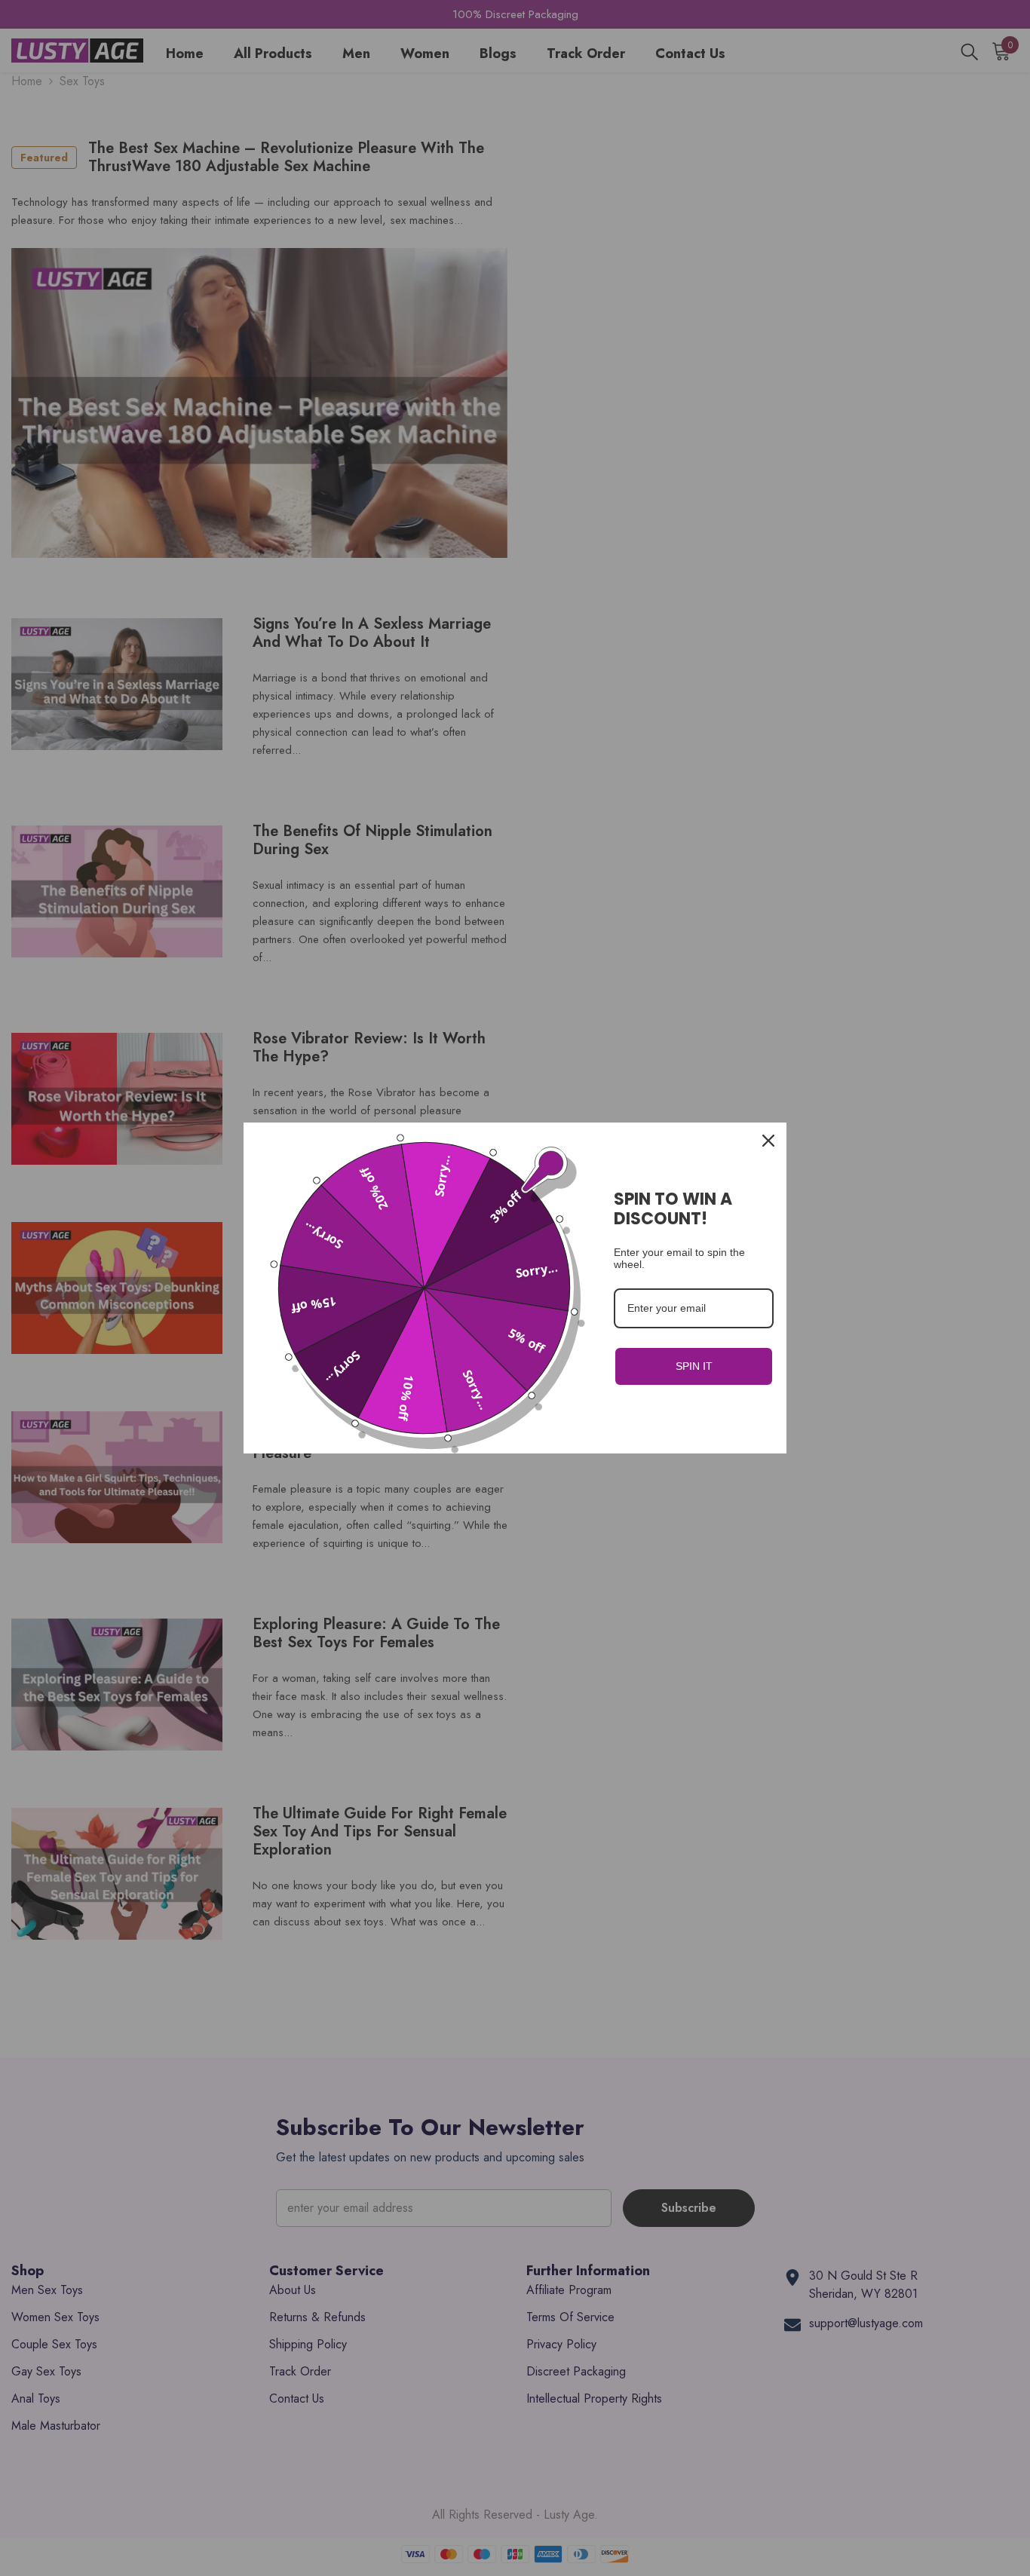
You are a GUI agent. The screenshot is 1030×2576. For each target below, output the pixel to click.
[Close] (768, 1141)
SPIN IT (694, 1366)
